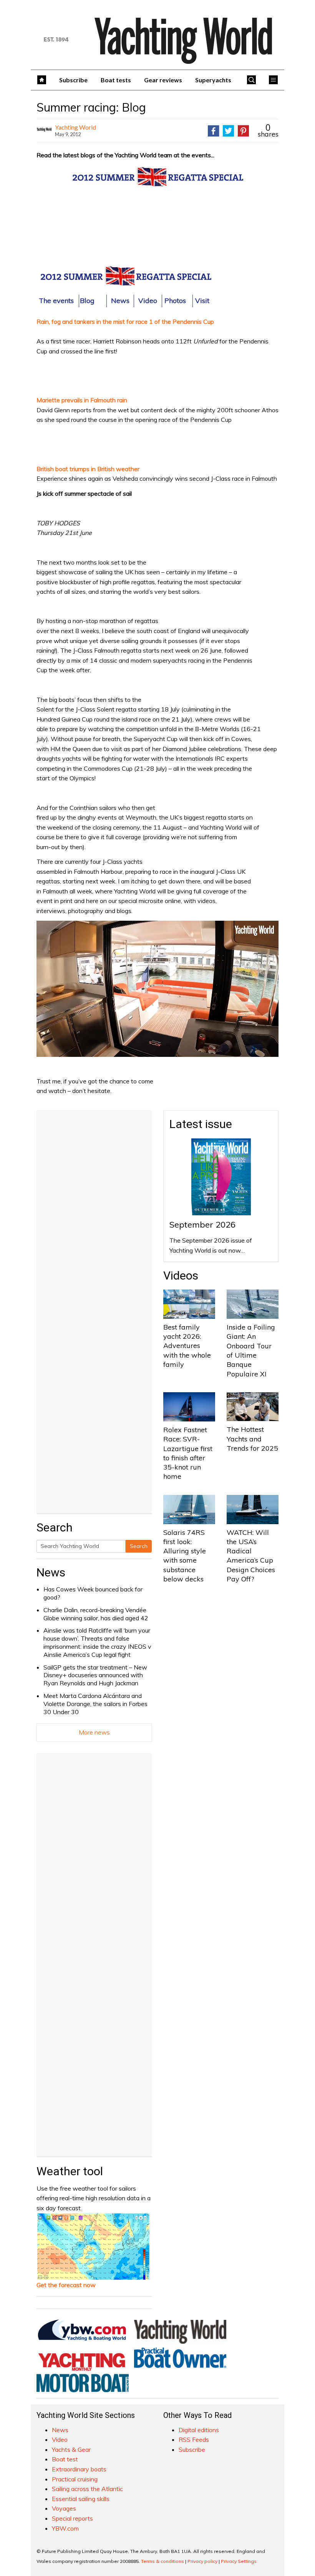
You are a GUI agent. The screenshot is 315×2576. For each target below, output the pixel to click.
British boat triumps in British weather (88, 469)
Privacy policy (202, 2561)
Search (139, 1546)
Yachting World (75, 127)
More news (94, 1732)
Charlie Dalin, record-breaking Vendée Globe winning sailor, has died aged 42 (96, 1614)
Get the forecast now (66, 2285)
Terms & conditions (162, 2561)
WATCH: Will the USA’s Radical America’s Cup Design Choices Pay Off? (251, 1556)
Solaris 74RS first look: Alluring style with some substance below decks (185, 1556)
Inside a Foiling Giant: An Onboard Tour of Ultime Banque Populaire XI (251, 1350)
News (51, 1572)
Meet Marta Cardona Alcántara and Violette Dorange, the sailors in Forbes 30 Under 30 (95, 1704)
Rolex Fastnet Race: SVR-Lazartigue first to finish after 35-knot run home (188, 1453)
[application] (157, 989)
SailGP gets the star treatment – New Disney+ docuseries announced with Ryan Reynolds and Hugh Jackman (95, 1675)
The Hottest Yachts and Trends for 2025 (252, 1439)
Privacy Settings (239, 2561)
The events (56, 301)
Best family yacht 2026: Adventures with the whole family (187, 1346)
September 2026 (202, 1225)
